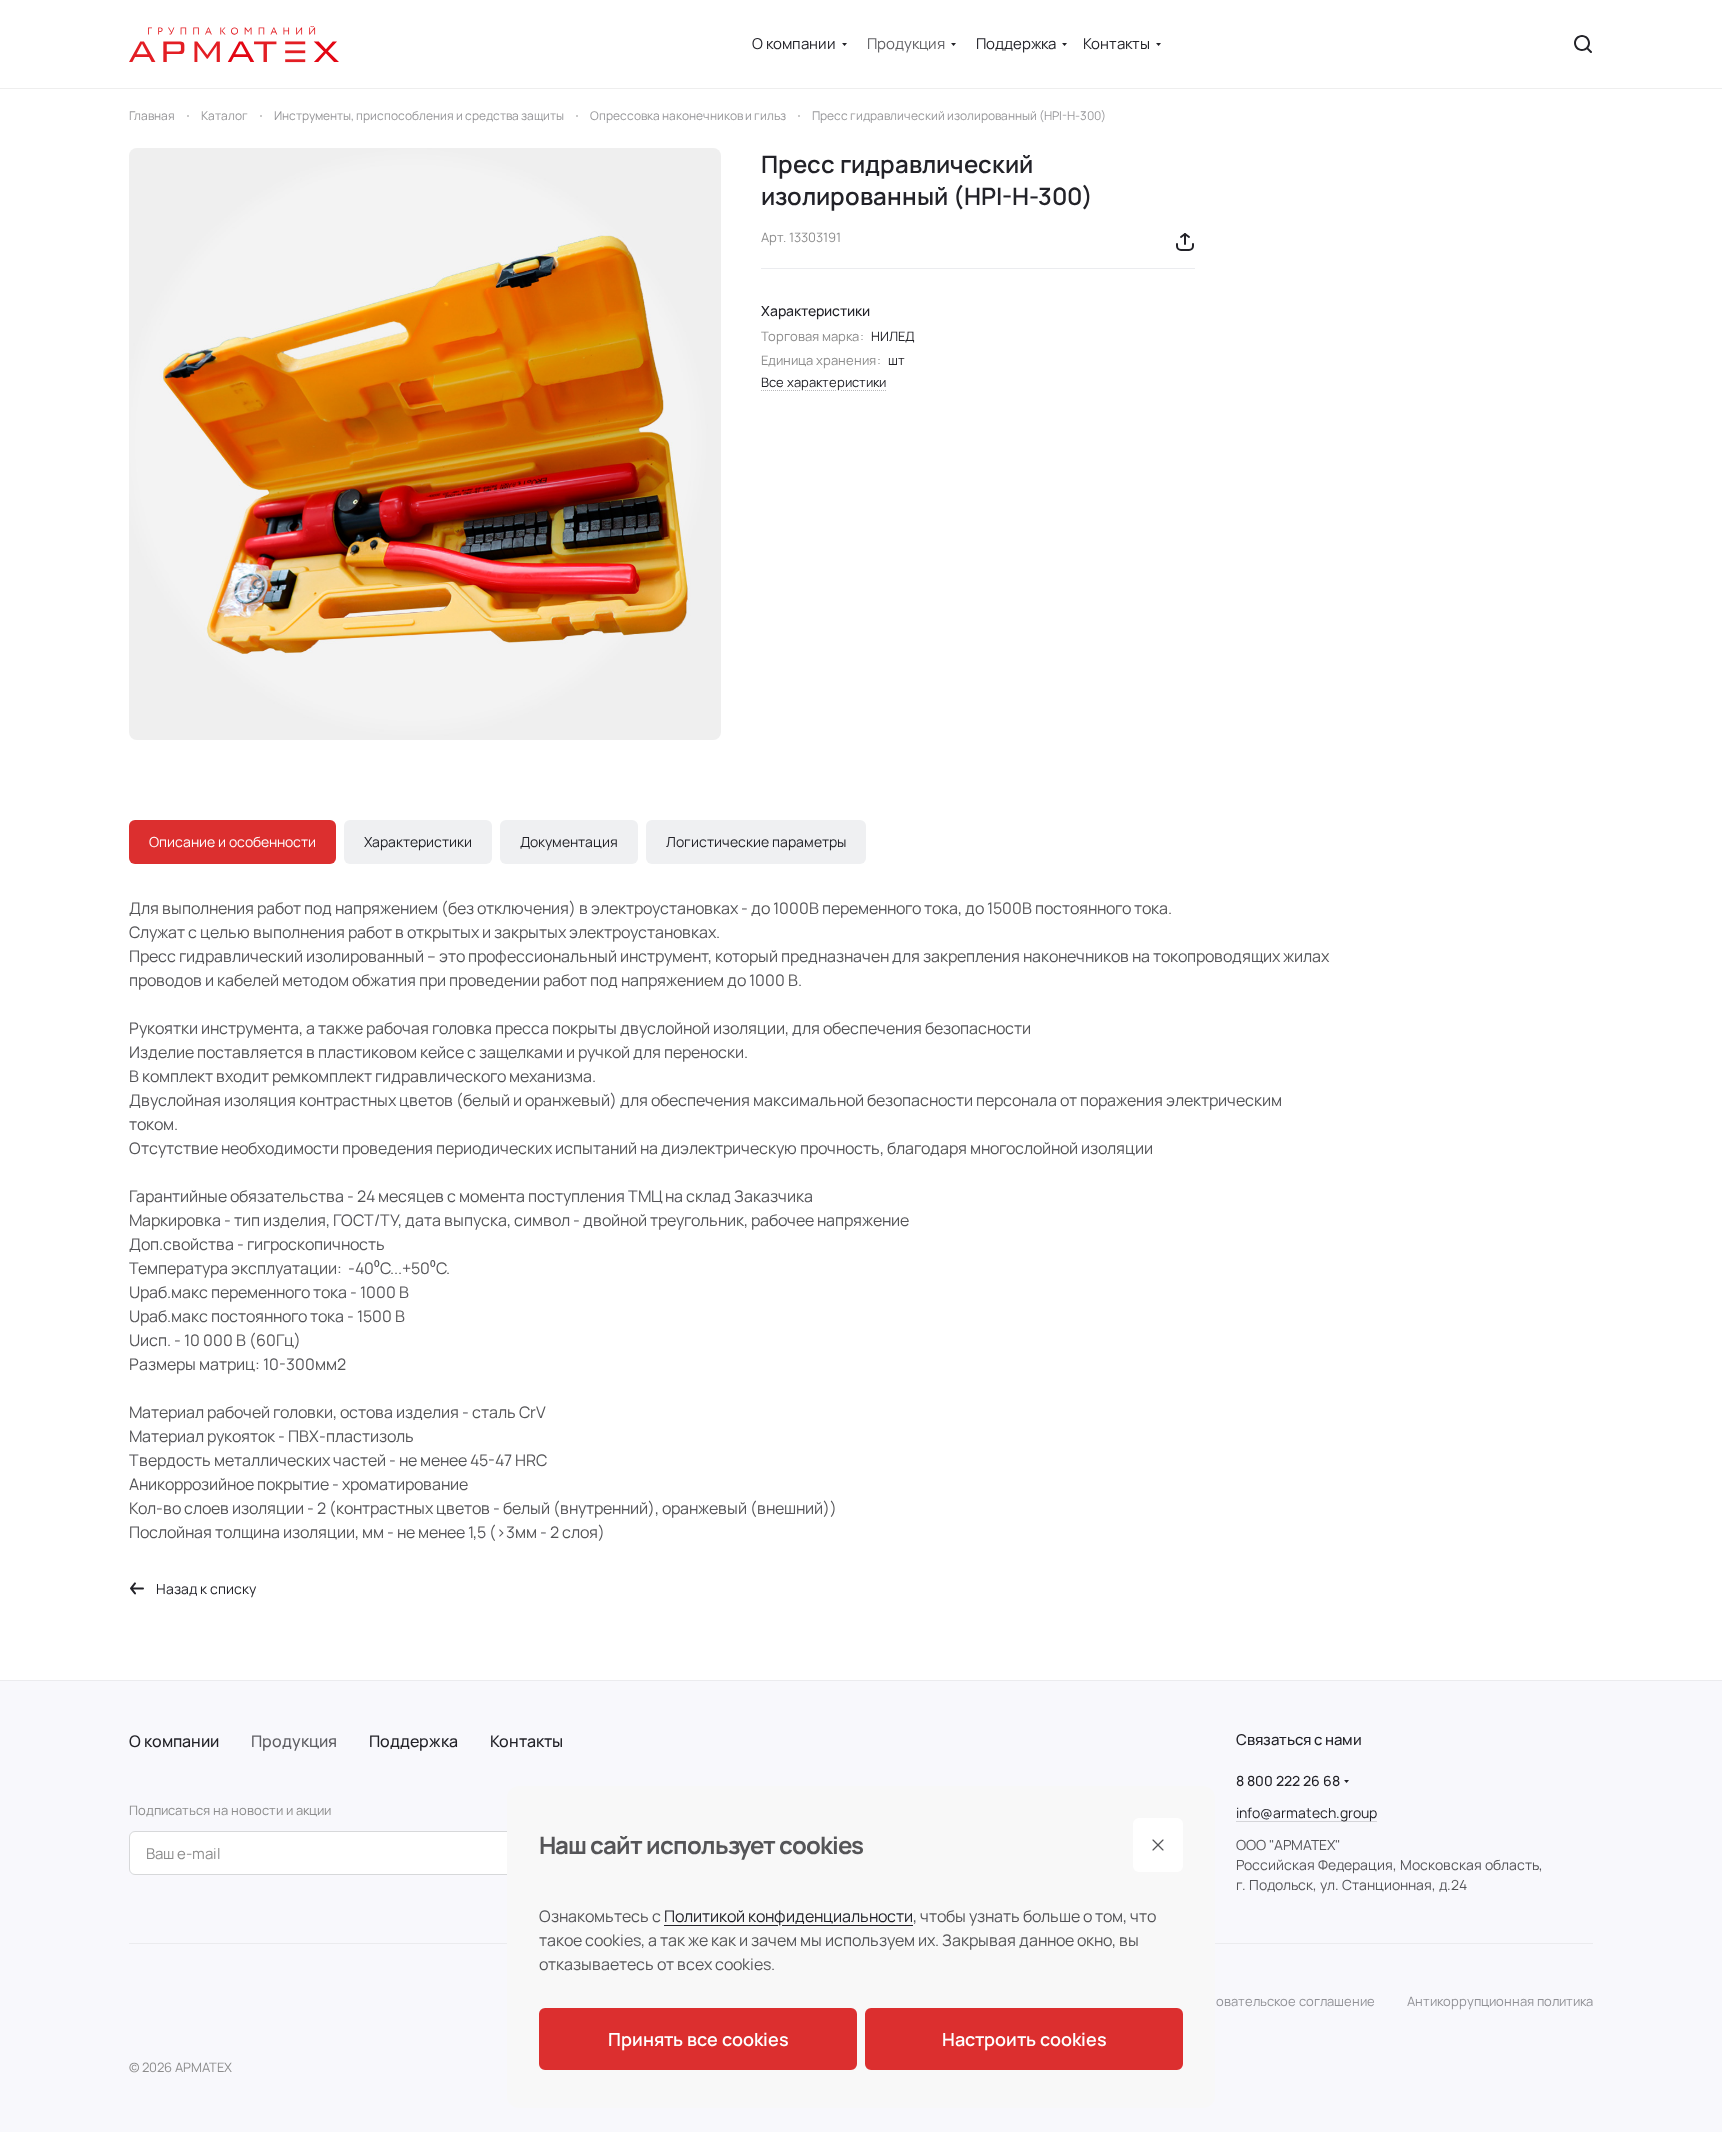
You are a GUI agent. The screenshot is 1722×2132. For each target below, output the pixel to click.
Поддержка (413, 1741)
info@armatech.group (1306, 1812)
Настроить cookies (1024, 2039)
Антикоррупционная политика (1500, 2001)
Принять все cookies (698, 2039)
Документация (569, 841)
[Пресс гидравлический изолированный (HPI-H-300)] (425, 444)
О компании (174, 1741)
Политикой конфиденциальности (788, 1916)
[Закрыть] (1158, 1845)
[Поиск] (1583, 44)
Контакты (526, 1741)
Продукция (294, 1741)
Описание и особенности (232, 841)
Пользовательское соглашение (1276, 2001)
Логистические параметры (756, 841)
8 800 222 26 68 (1288, 1780)
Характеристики (418, 841)
